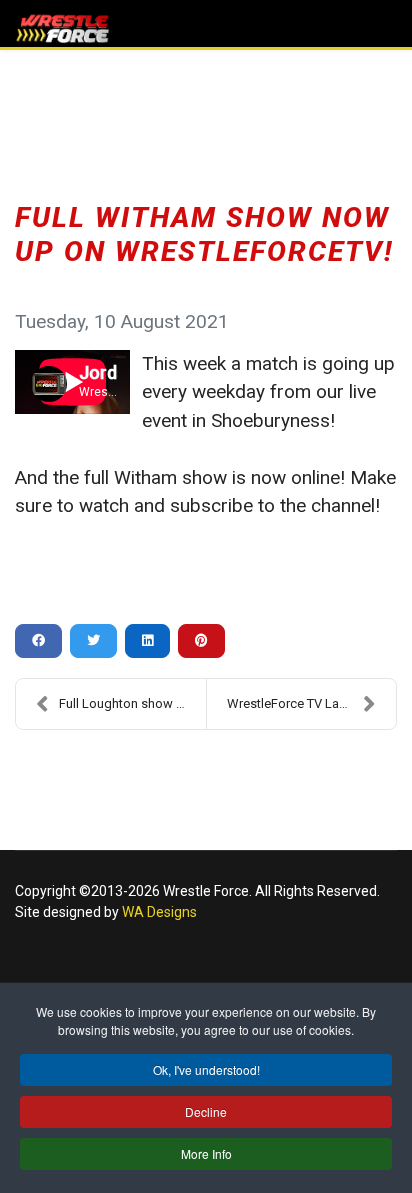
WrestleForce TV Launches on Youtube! (311, 703)
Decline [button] (206, 1111)
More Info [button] (206, 1153)
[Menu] (384, 30)
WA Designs (159, 912)
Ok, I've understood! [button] (206, 1069)
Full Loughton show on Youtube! (132, 703)
